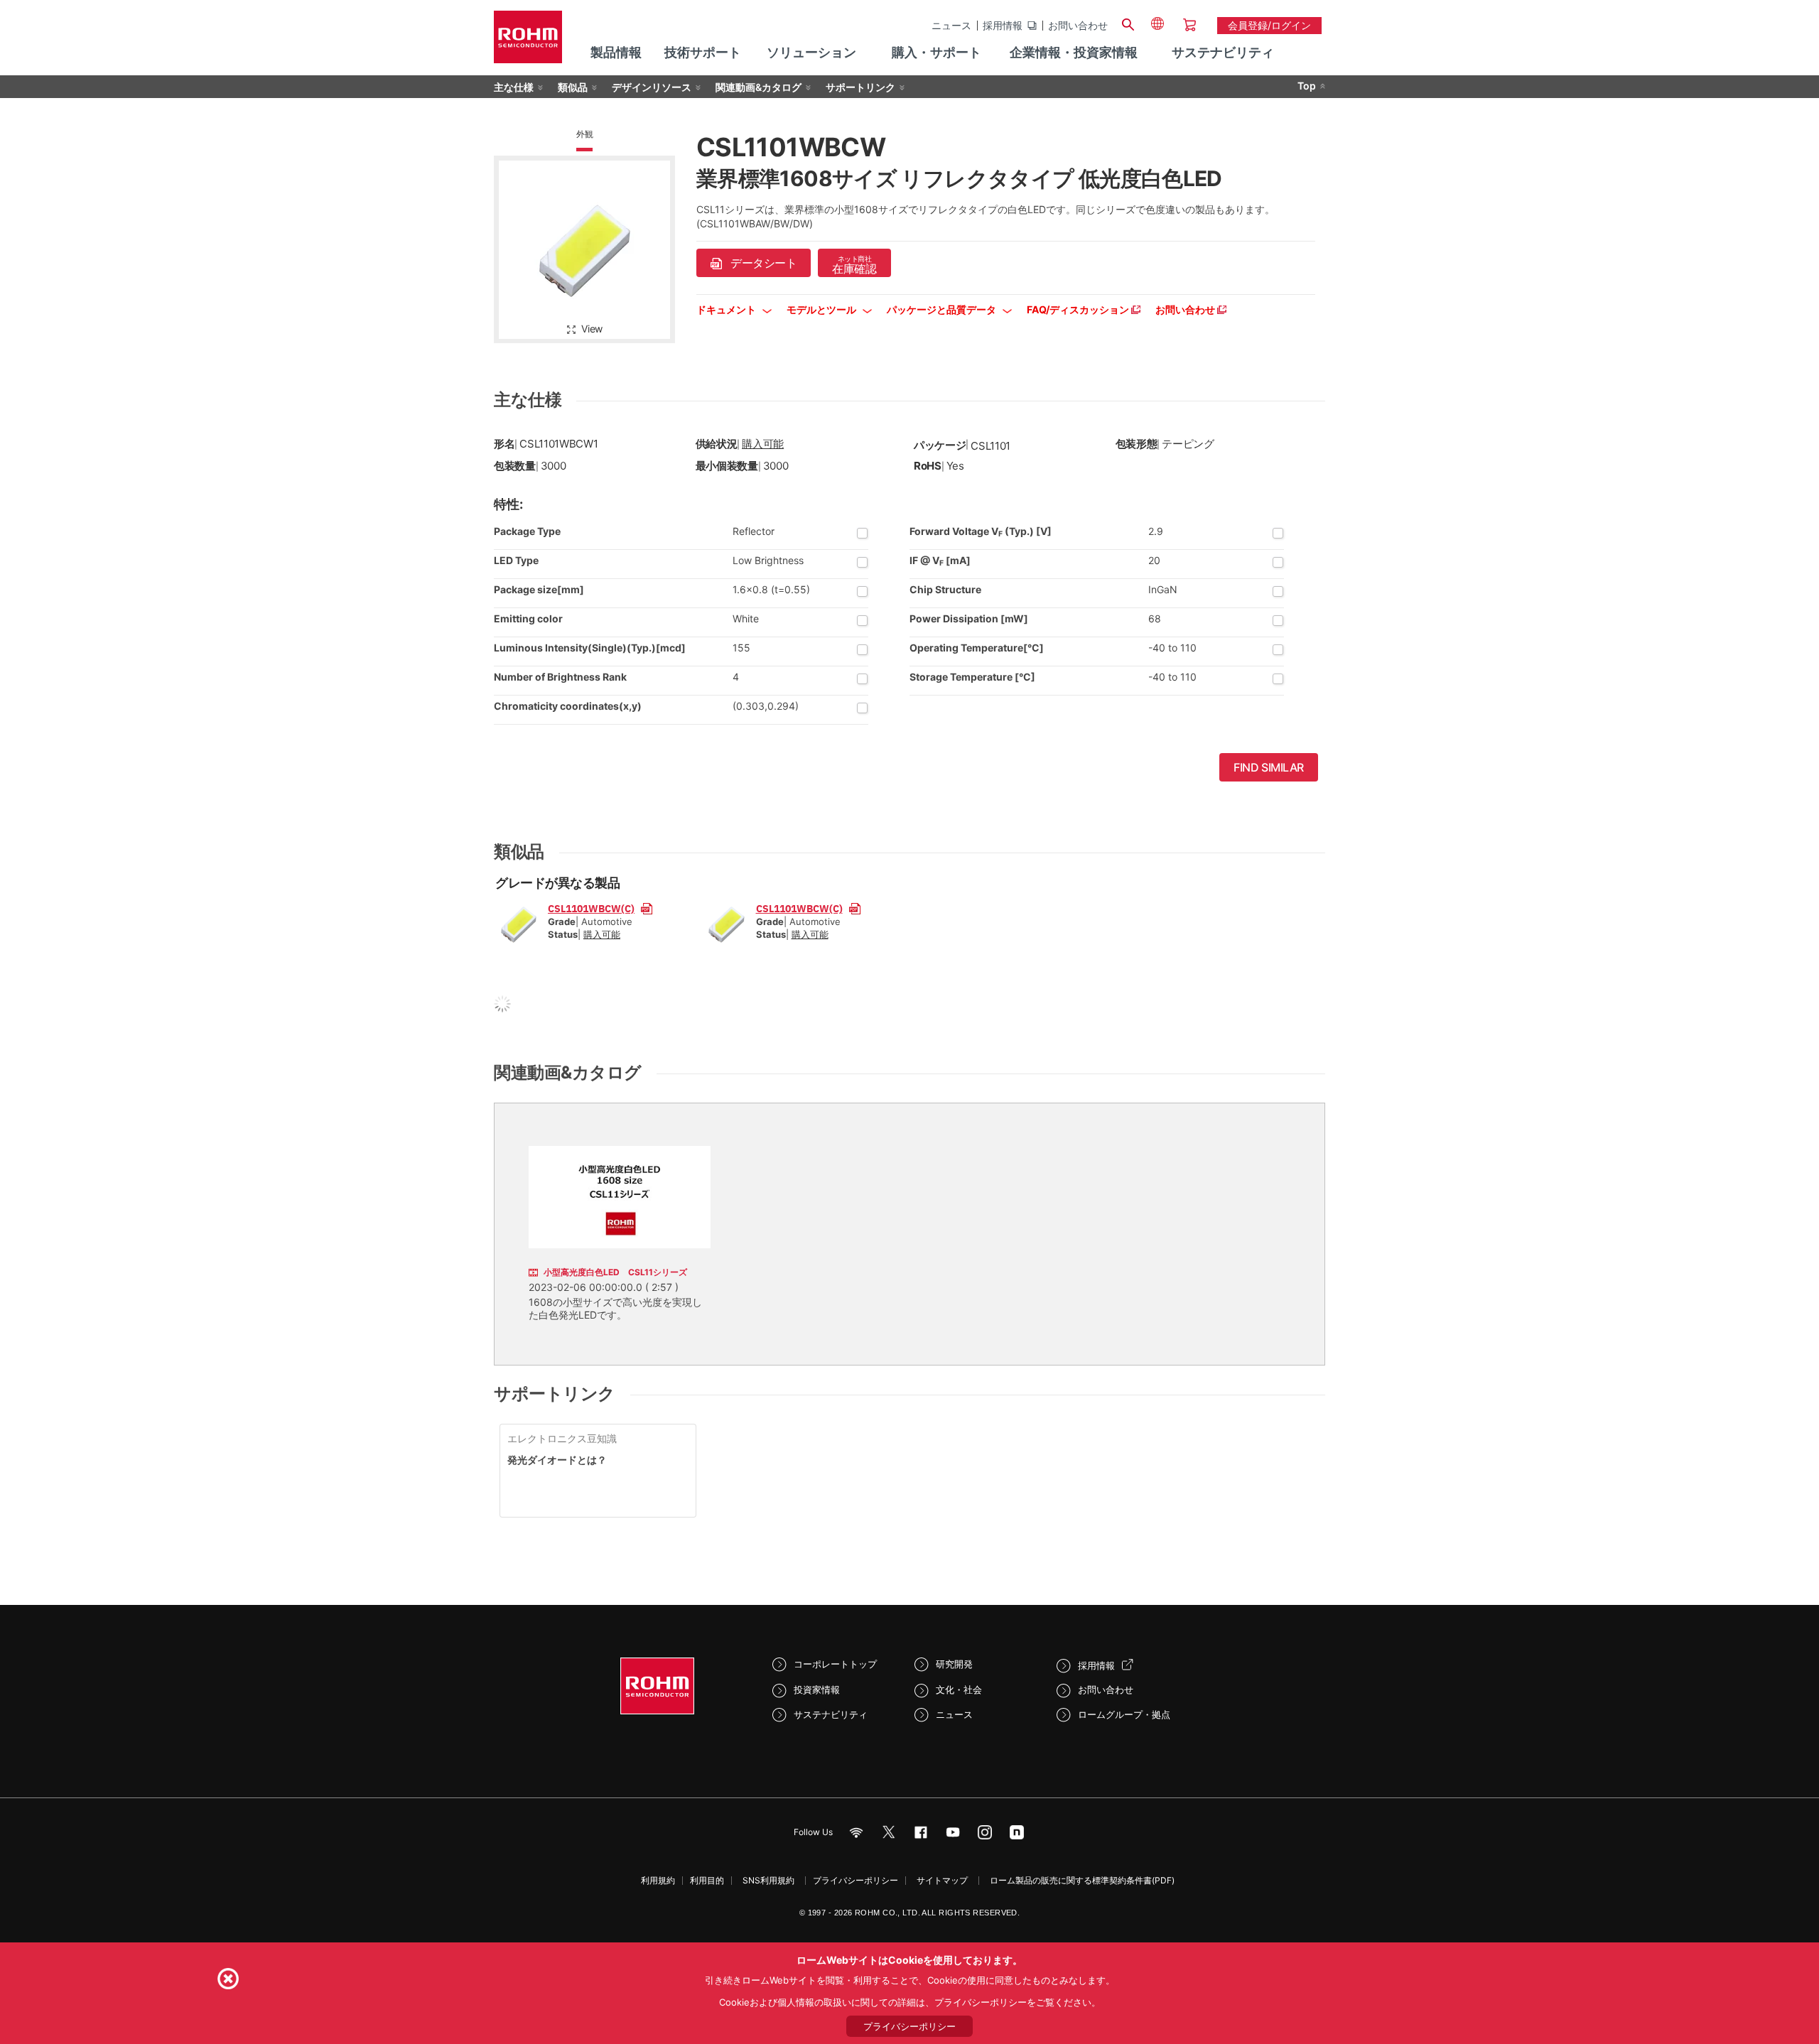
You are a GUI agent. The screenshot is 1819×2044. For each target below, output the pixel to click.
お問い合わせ (1078, 26)
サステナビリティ (831, 1714)
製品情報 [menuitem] (616, 52)
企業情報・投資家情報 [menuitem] (1074, 52)
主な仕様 (514, 87)
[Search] (1128, 23)
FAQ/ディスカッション (1079, 309)
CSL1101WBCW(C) (591, 908)
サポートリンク (860, 87)
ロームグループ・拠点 (1124, 1714)
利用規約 (658, 1880)
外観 (585, 134)
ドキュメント (727, 309)
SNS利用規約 (768, 1880)
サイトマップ (942, 1880)
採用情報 (1003, 26)
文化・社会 (959, 1689)
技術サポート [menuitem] (703, 52)
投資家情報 (817, 1689)
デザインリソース (652, 87)
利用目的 (707, 1880)
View (592, 329)
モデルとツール (822, 309)
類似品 (573, 87)
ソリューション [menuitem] (811, 52)
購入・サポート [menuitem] (937, 52)
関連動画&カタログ (759, 87)
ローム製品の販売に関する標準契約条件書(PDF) (1082, 1880)
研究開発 (954, 1664)
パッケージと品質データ (943, 309)
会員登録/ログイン (1269, 25)
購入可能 (763, 444)
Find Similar (1269, 767)
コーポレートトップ (835, 1664)
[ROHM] (528, 42)
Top (1307, 86)
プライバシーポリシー (855, 1880)
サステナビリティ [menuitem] (1223, 52)
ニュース (951, 26)
